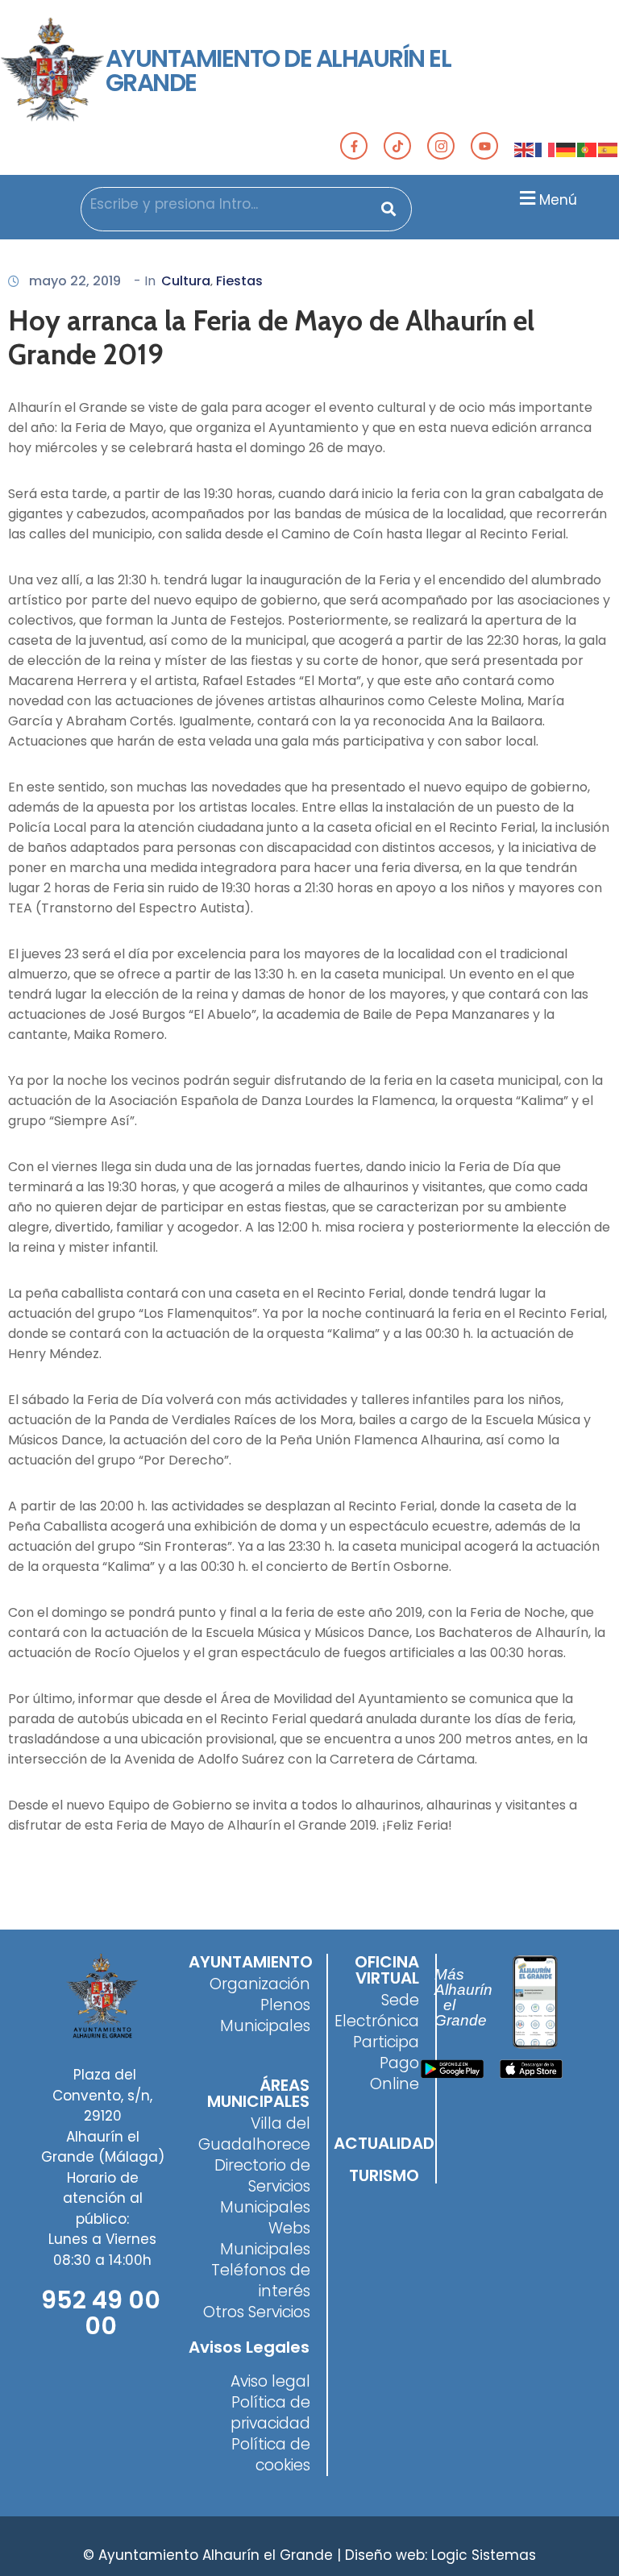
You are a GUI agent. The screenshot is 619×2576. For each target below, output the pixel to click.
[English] (525, 149)
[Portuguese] (588, 149)
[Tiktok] (397, 146)
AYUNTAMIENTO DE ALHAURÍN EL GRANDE (278, 71)
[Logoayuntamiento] (53, 71)
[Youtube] (484, 146)
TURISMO (384, 2175)
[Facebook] (354, 146)
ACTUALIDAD (384, 2143)
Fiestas (239, 281)
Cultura (186, 281)
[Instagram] (441, 146)
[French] (546, 149)
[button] (546, 198)
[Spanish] (609, 149)
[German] (567, 149)
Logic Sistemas (484, 2555)
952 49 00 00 (101, 2313)
